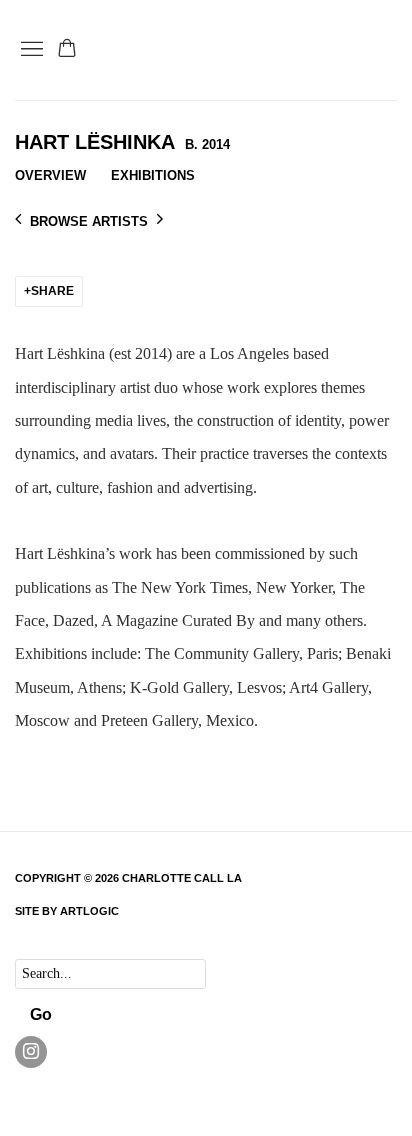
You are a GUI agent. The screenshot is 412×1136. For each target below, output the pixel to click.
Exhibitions (153, 175)
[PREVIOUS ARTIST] (18, 221)
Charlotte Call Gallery (287, 50)
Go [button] (41, 1014)
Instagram (31, 1052)
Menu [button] (30, 50)
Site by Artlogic (67, 911)
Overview (50, 175)
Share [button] (52, 291)
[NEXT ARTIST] (160, 221)
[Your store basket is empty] (67, 50)
